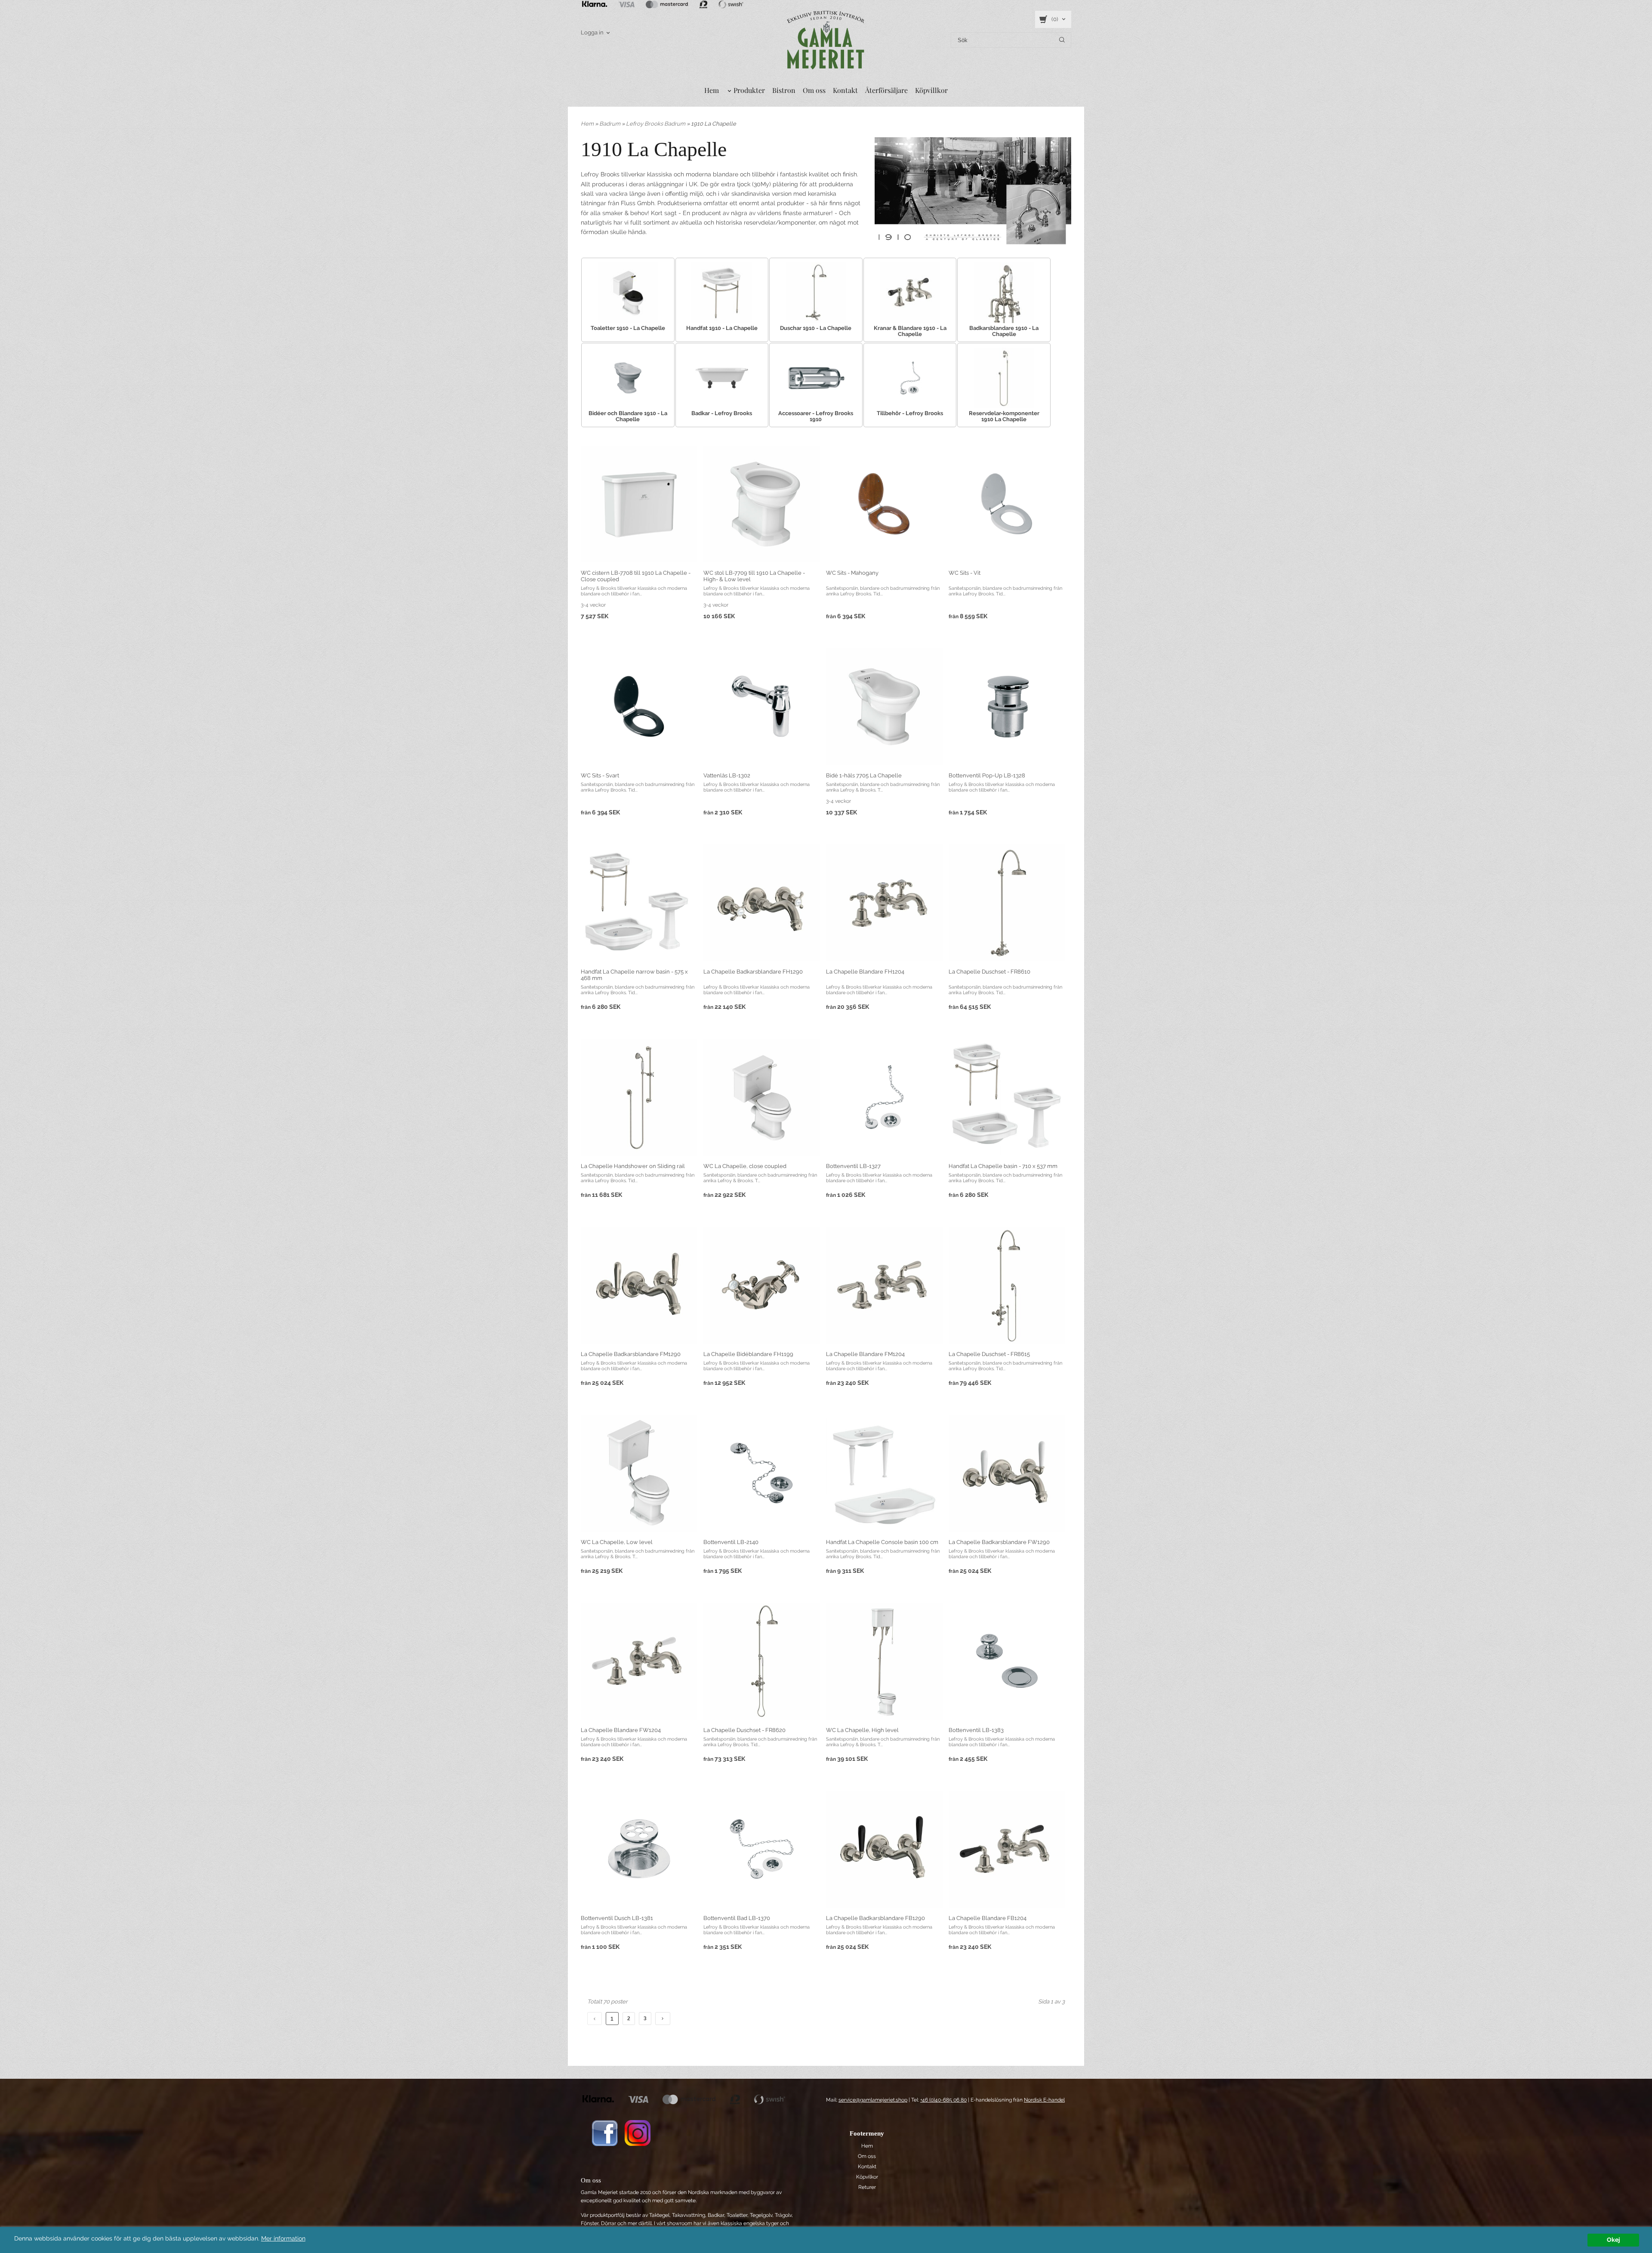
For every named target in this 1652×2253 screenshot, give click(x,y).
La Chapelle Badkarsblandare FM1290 (631, 1354)
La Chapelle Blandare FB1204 (988, 1918)
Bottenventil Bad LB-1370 (737, 1918)
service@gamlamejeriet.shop (873, 2100)
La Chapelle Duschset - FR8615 (989, 1354)
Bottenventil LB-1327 (853, 1166)
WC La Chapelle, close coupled (745, 1166)
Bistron (784, 90)
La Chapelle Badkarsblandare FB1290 (875, 1918)
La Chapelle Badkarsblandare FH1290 (753, 972)
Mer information (283, 2238)
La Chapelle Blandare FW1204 (621, 1730)
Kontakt (845, 90)
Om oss (814, 90)
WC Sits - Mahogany (852, 573)
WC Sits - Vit (965, 573)
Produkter (749, 90)
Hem (712, 90)
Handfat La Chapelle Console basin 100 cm (882, 1542)
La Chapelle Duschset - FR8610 (989, 972)
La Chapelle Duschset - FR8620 (744, 1730)
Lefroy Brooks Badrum (656, 124)
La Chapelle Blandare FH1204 (865, 972)
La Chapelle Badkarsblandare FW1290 (999, 1542)
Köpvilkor (867, 2177)
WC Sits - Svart (600, 775)
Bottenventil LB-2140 (731, 1542)
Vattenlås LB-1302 (727, 775)
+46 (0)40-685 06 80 (943, 2100)
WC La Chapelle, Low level (617, 1542)
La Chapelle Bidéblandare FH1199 (748, 1354)
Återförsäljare (886, 90)
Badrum (610, 124)
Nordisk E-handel (1044, 2100)
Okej (1613, 2240)
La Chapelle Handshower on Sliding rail (633, 1166)
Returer (867, 2187)
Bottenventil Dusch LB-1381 (617, 1918)
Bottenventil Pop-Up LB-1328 (987, 775)
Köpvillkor (931, 90)
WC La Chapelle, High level (862, 1730)
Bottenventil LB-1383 (976, 1730)
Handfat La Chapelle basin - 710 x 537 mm (1003, 1166)
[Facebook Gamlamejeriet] (605, 2133)
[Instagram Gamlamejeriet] (638, 2133)
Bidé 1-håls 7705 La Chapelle (864, 775)
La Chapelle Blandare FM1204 (865, 1354)
